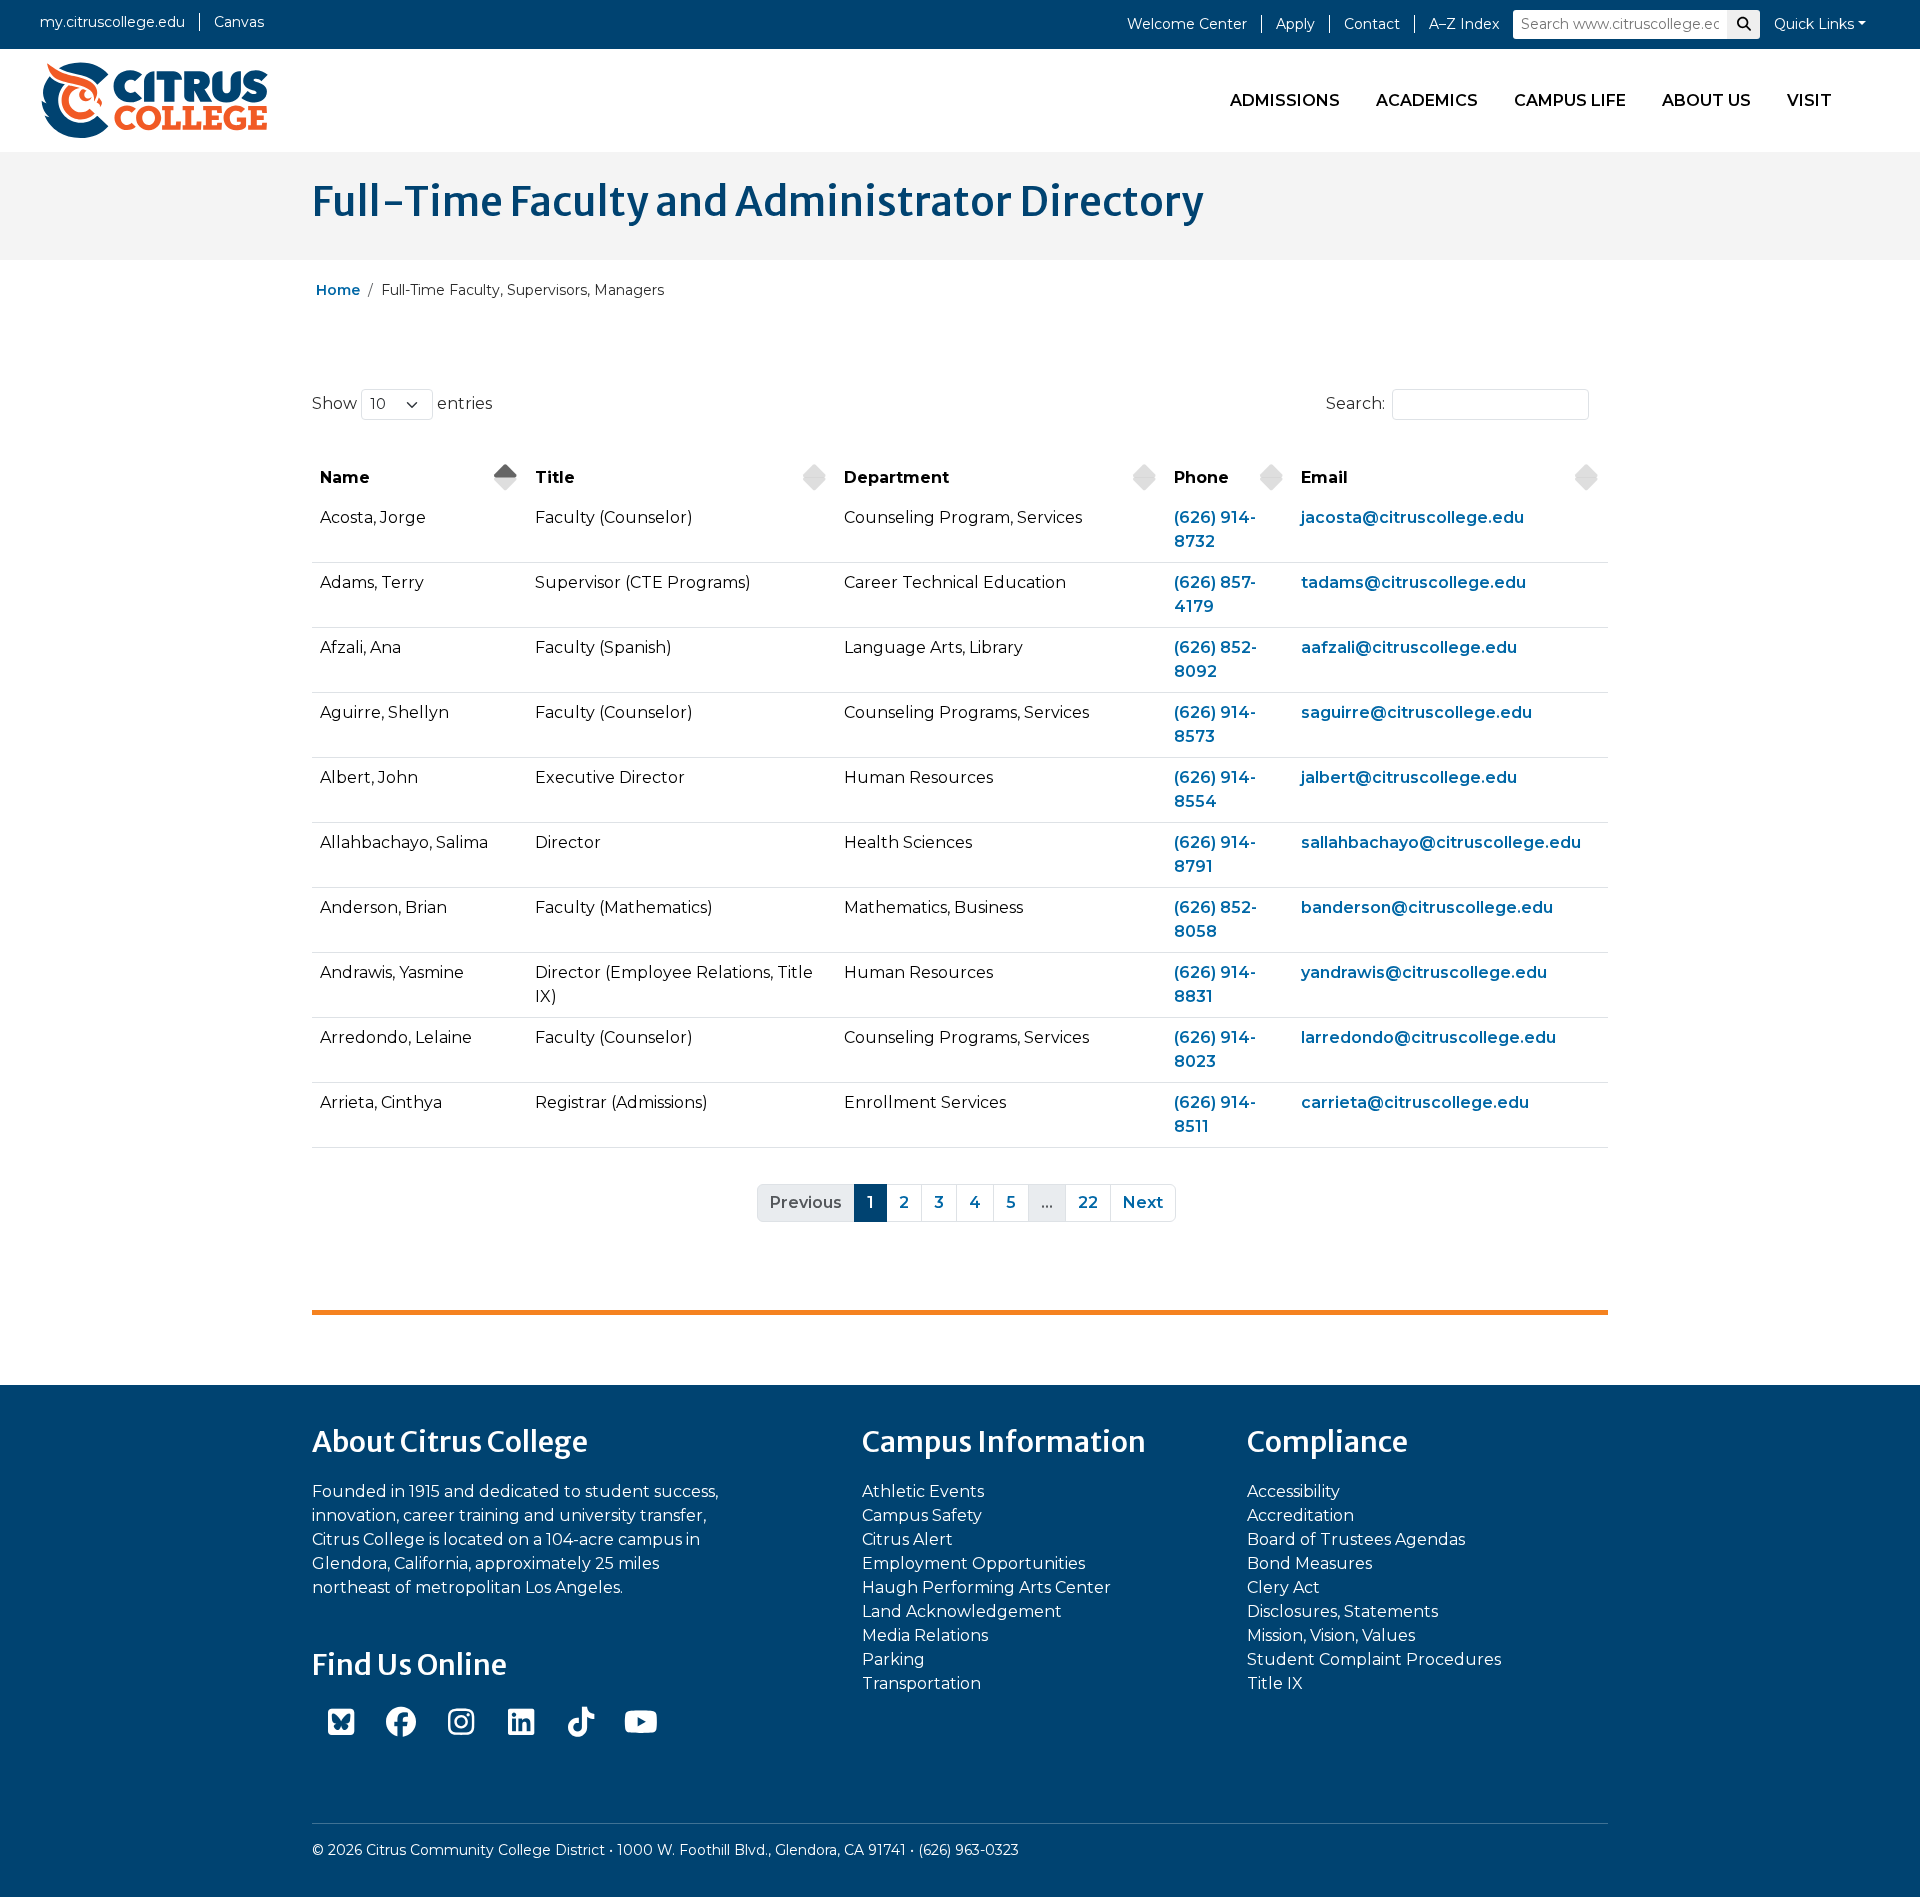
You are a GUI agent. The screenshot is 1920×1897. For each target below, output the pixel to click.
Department (896, 477)
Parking (893, 1659)
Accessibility (1293, 1491)
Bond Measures (1309, 1563)
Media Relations (925, 1635)
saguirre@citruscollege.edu (1416, 712)
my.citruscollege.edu (112, 22)
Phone (1201, 477)
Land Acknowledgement (962, 1611)
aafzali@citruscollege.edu (1409, 647)
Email (1324, 477)
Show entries (402, 403)
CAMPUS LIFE (1570, 100)
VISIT (1809, 100)
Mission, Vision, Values (1331, 1635)
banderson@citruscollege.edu (1427, 907)
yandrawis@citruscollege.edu (1424, 972)
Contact (1372, 24)
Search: (1355, 403)
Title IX (1275, 1683)
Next (1143, 1202)
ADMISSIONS (1285, 100)
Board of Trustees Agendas (1356, 1539)
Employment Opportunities (973, 1563)
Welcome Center (1187, 24)
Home (338, 290)
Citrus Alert (907, 1539)
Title (555, 477)
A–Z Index (1464, 24)
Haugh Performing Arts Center (986, 1587)
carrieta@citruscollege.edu (1415, 1102)
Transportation (921, 1683)
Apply (1295, 24)
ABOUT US (1706, 100)
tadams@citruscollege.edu (1413, 582)
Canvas (239, 22)
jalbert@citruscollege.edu (1409, 777)
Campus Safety (922, 1515)
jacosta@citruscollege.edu (1412, 517)
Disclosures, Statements (1342, 1611)
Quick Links (1814, 24)
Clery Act (1283, 1587)
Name (345, 477)
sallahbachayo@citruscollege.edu (1441, 842)
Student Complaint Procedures (1374, 1659)
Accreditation (1300, 1515)
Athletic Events (923, 1491)
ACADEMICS (1427, 100)
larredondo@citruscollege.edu (1428, 1037)
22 (1088, 1202)
